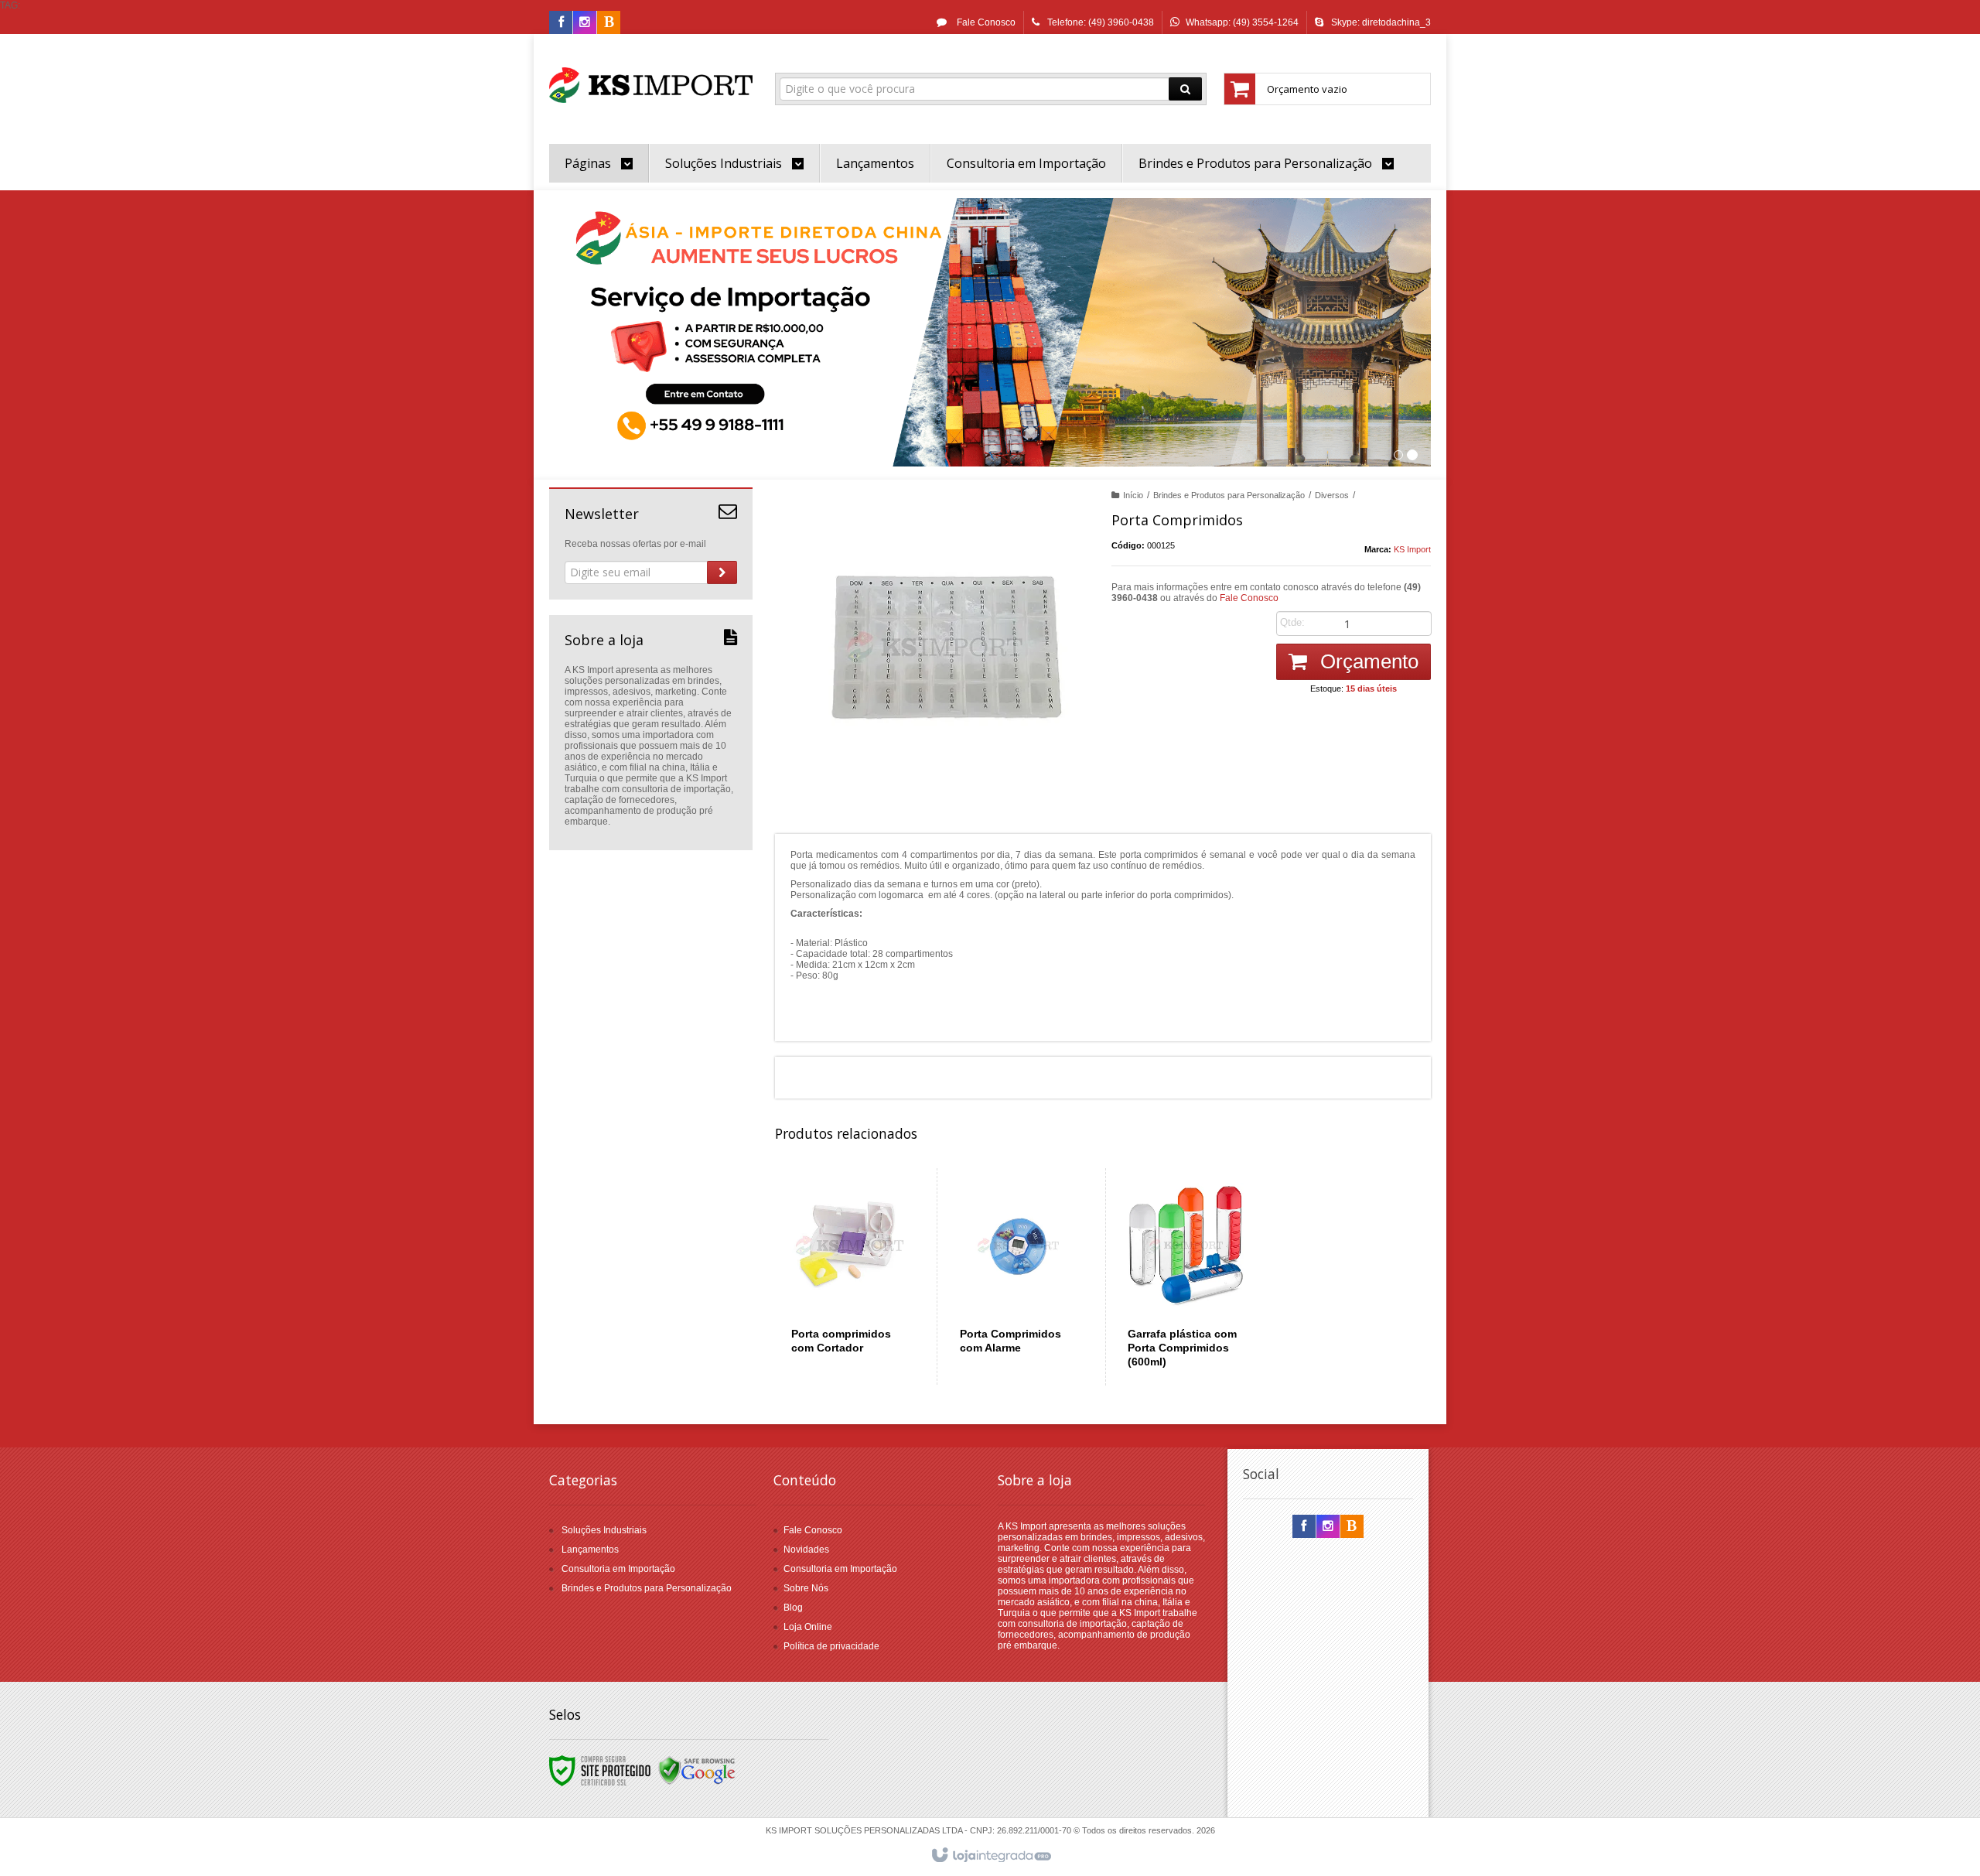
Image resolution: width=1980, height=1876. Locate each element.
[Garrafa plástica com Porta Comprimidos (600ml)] (1186, 1277)
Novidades (806, 1550)
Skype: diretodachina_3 (1381, 22)
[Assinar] (722, 572)
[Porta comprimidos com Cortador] (850, 1276)
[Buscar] (1185, 89)
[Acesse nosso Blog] (609, 23)
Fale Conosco (985, 22)
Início (1133, 495)
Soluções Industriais (604, 1530)
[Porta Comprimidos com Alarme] (1018, 1276)
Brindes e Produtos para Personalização (1229, 495)
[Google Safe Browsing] (697, 1770)
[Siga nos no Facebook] (561, 23)
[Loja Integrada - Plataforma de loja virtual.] (990, 1856)
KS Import (1412, 549)
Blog (793, 1608)
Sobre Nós (806, 1588)
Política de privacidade (831, 1646)
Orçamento (1367, 661)
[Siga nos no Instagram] (585, 23)
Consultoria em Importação (618, 1569)
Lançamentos (590, 1550)
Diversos (1332, 495)
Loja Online (808, 1627)
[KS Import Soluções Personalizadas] (651, 85)
